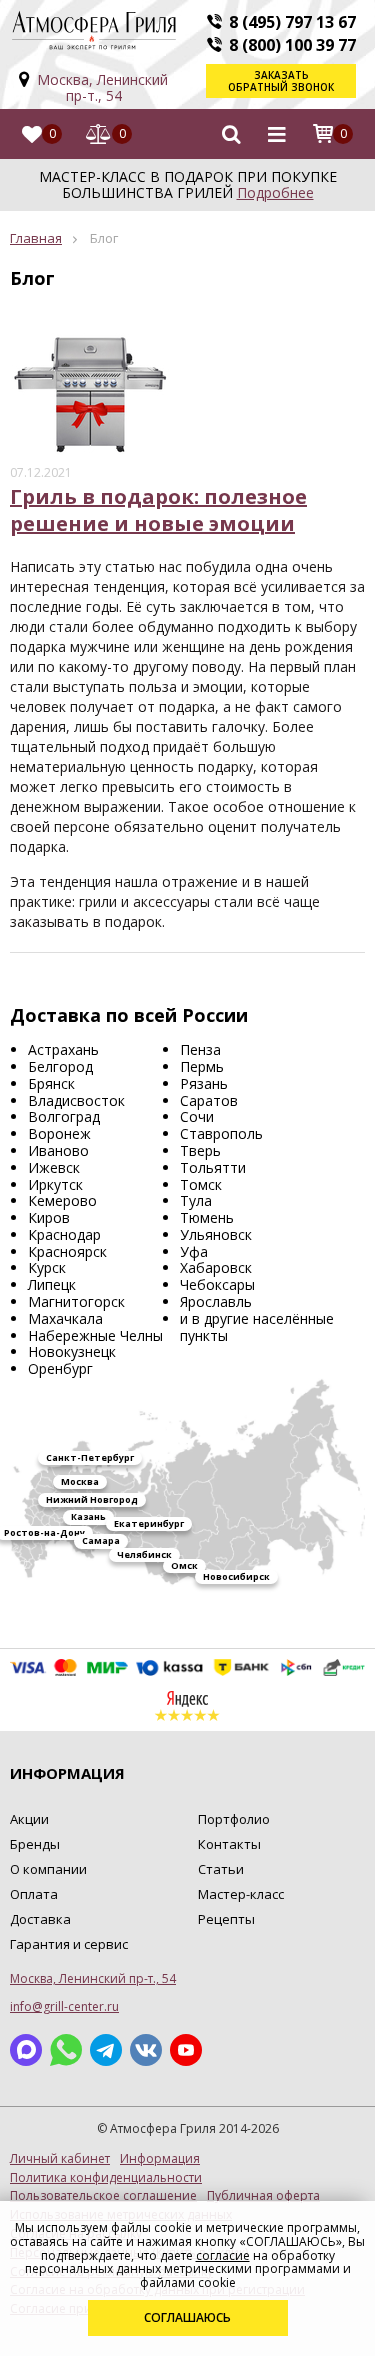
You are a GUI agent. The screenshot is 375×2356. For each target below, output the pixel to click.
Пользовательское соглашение (103, 2196)
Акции (29, 1819)
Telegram (106, 2050)
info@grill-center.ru (64, 2006)
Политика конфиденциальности (106, 2178)
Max (26, 2050)
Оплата (34, 1894)
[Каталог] (277, 134)
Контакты (229, 1844)
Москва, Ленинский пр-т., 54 (102, 87)
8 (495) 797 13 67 (292, 22)
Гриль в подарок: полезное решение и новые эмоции (158, 510)
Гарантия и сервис (69, 1944)
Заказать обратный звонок (281, 81)
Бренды (35, 1844)
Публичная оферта (263, 2196)
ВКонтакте (146, 2050)
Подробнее (275, 192)
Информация (160, 2159)
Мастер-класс (241, 1894)
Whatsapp (66, 2050)
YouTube (186, 2050)
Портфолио (234, 1819)
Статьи (221, 1869)
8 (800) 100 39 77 (292, 45)
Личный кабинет (60, 2159)
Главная (36, 238)
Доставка (40, 1919)
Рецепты (226, 1919)
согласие (223, 2255)
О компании (48, 1869)
